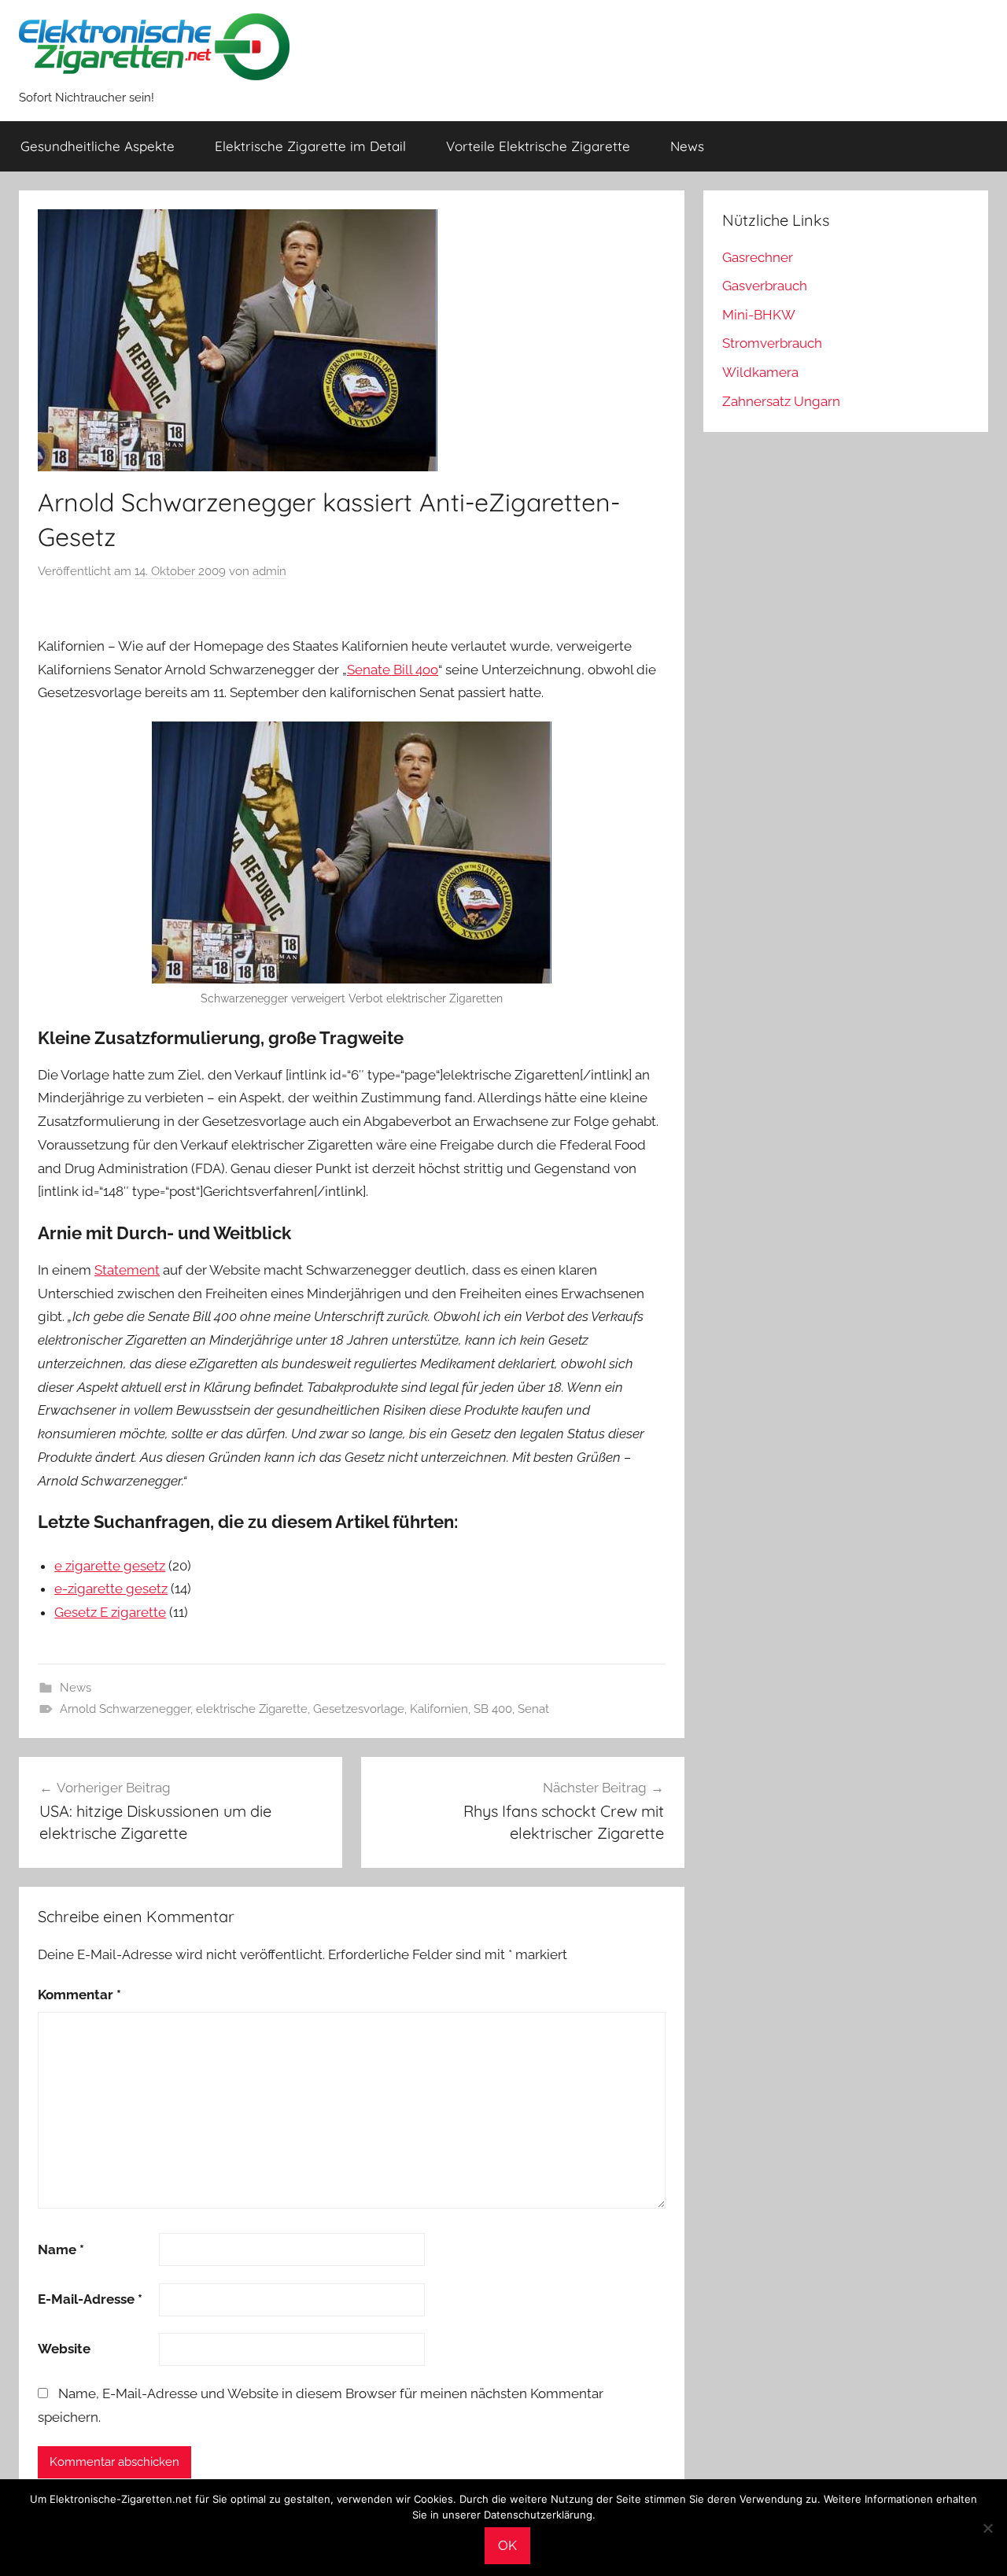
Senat (533, 1709)
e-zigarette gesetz (111, 1589)
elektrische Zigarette (252, 1709)
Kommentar (79, 1995)
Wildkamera (760, 372)
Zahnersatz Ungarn (781, 401)
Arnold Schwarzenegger (125, 1709)
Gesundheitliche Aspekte (98, 146)
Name (61, 2249)
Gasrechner (758, 257)
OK (507, 2545)
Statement (127, 1270)
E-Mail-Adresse (90, 2299)
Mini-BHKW (759, 315)
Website (64, 2349)
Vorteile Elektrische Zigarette (538, 146)
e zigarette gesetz (110, 1566)
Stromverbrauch (772, 343)
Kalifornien (439, 1709)
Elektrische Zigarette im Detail (310, 146)
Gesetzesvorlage (359, 1709)
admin (269, 571)
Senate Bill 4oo (393, 670)
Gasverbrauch (765, 286)
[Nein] (987, 2528)
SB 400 (493, 1709)
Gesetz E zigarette (110, 1612)
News (687, 146)
